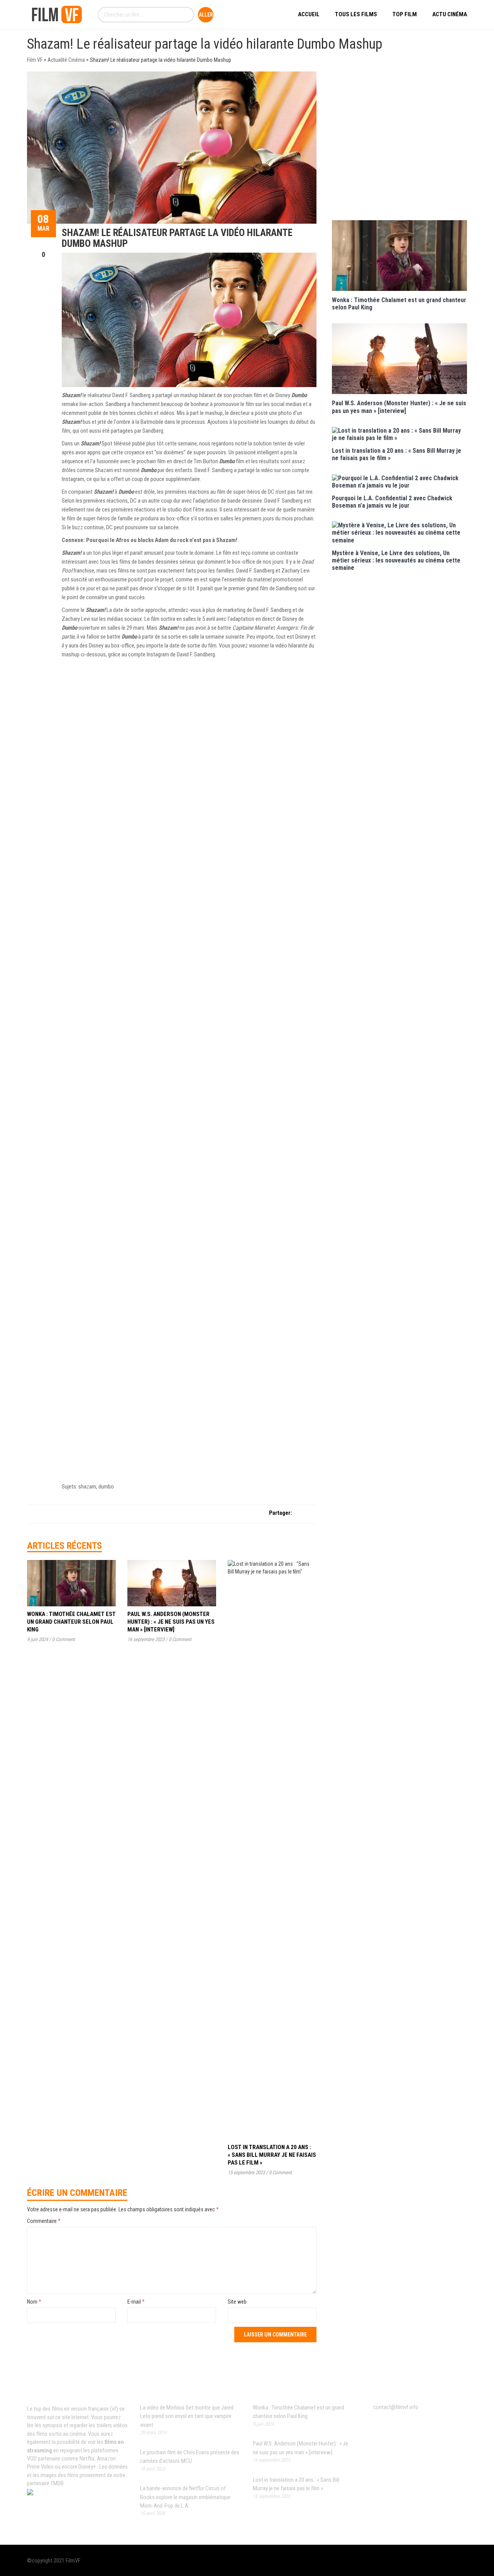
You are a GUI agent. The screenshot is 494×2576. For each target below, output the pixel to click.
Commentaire (44, 2221)
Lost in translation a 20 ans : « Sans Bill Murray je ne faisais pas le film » (272, 2155)
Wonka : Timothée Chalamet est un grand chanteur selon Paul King (71, 1622)
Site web (237, 2302)
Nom (34, 2302)
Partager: (281, 1513)
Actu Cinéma (450, 14)
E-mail (136, 2302)
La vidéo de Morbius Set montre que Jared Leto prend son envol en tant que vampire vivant (187, 2416)
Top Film (405, 14)
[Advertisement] (399, 145)
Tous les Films (356, 14)
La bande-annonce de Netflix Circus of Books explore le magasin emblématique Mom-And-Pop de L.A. (185, 2497)
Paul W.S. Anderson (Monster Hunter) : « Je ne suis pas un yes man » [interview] (171, 1622)
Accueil (309, 14)
